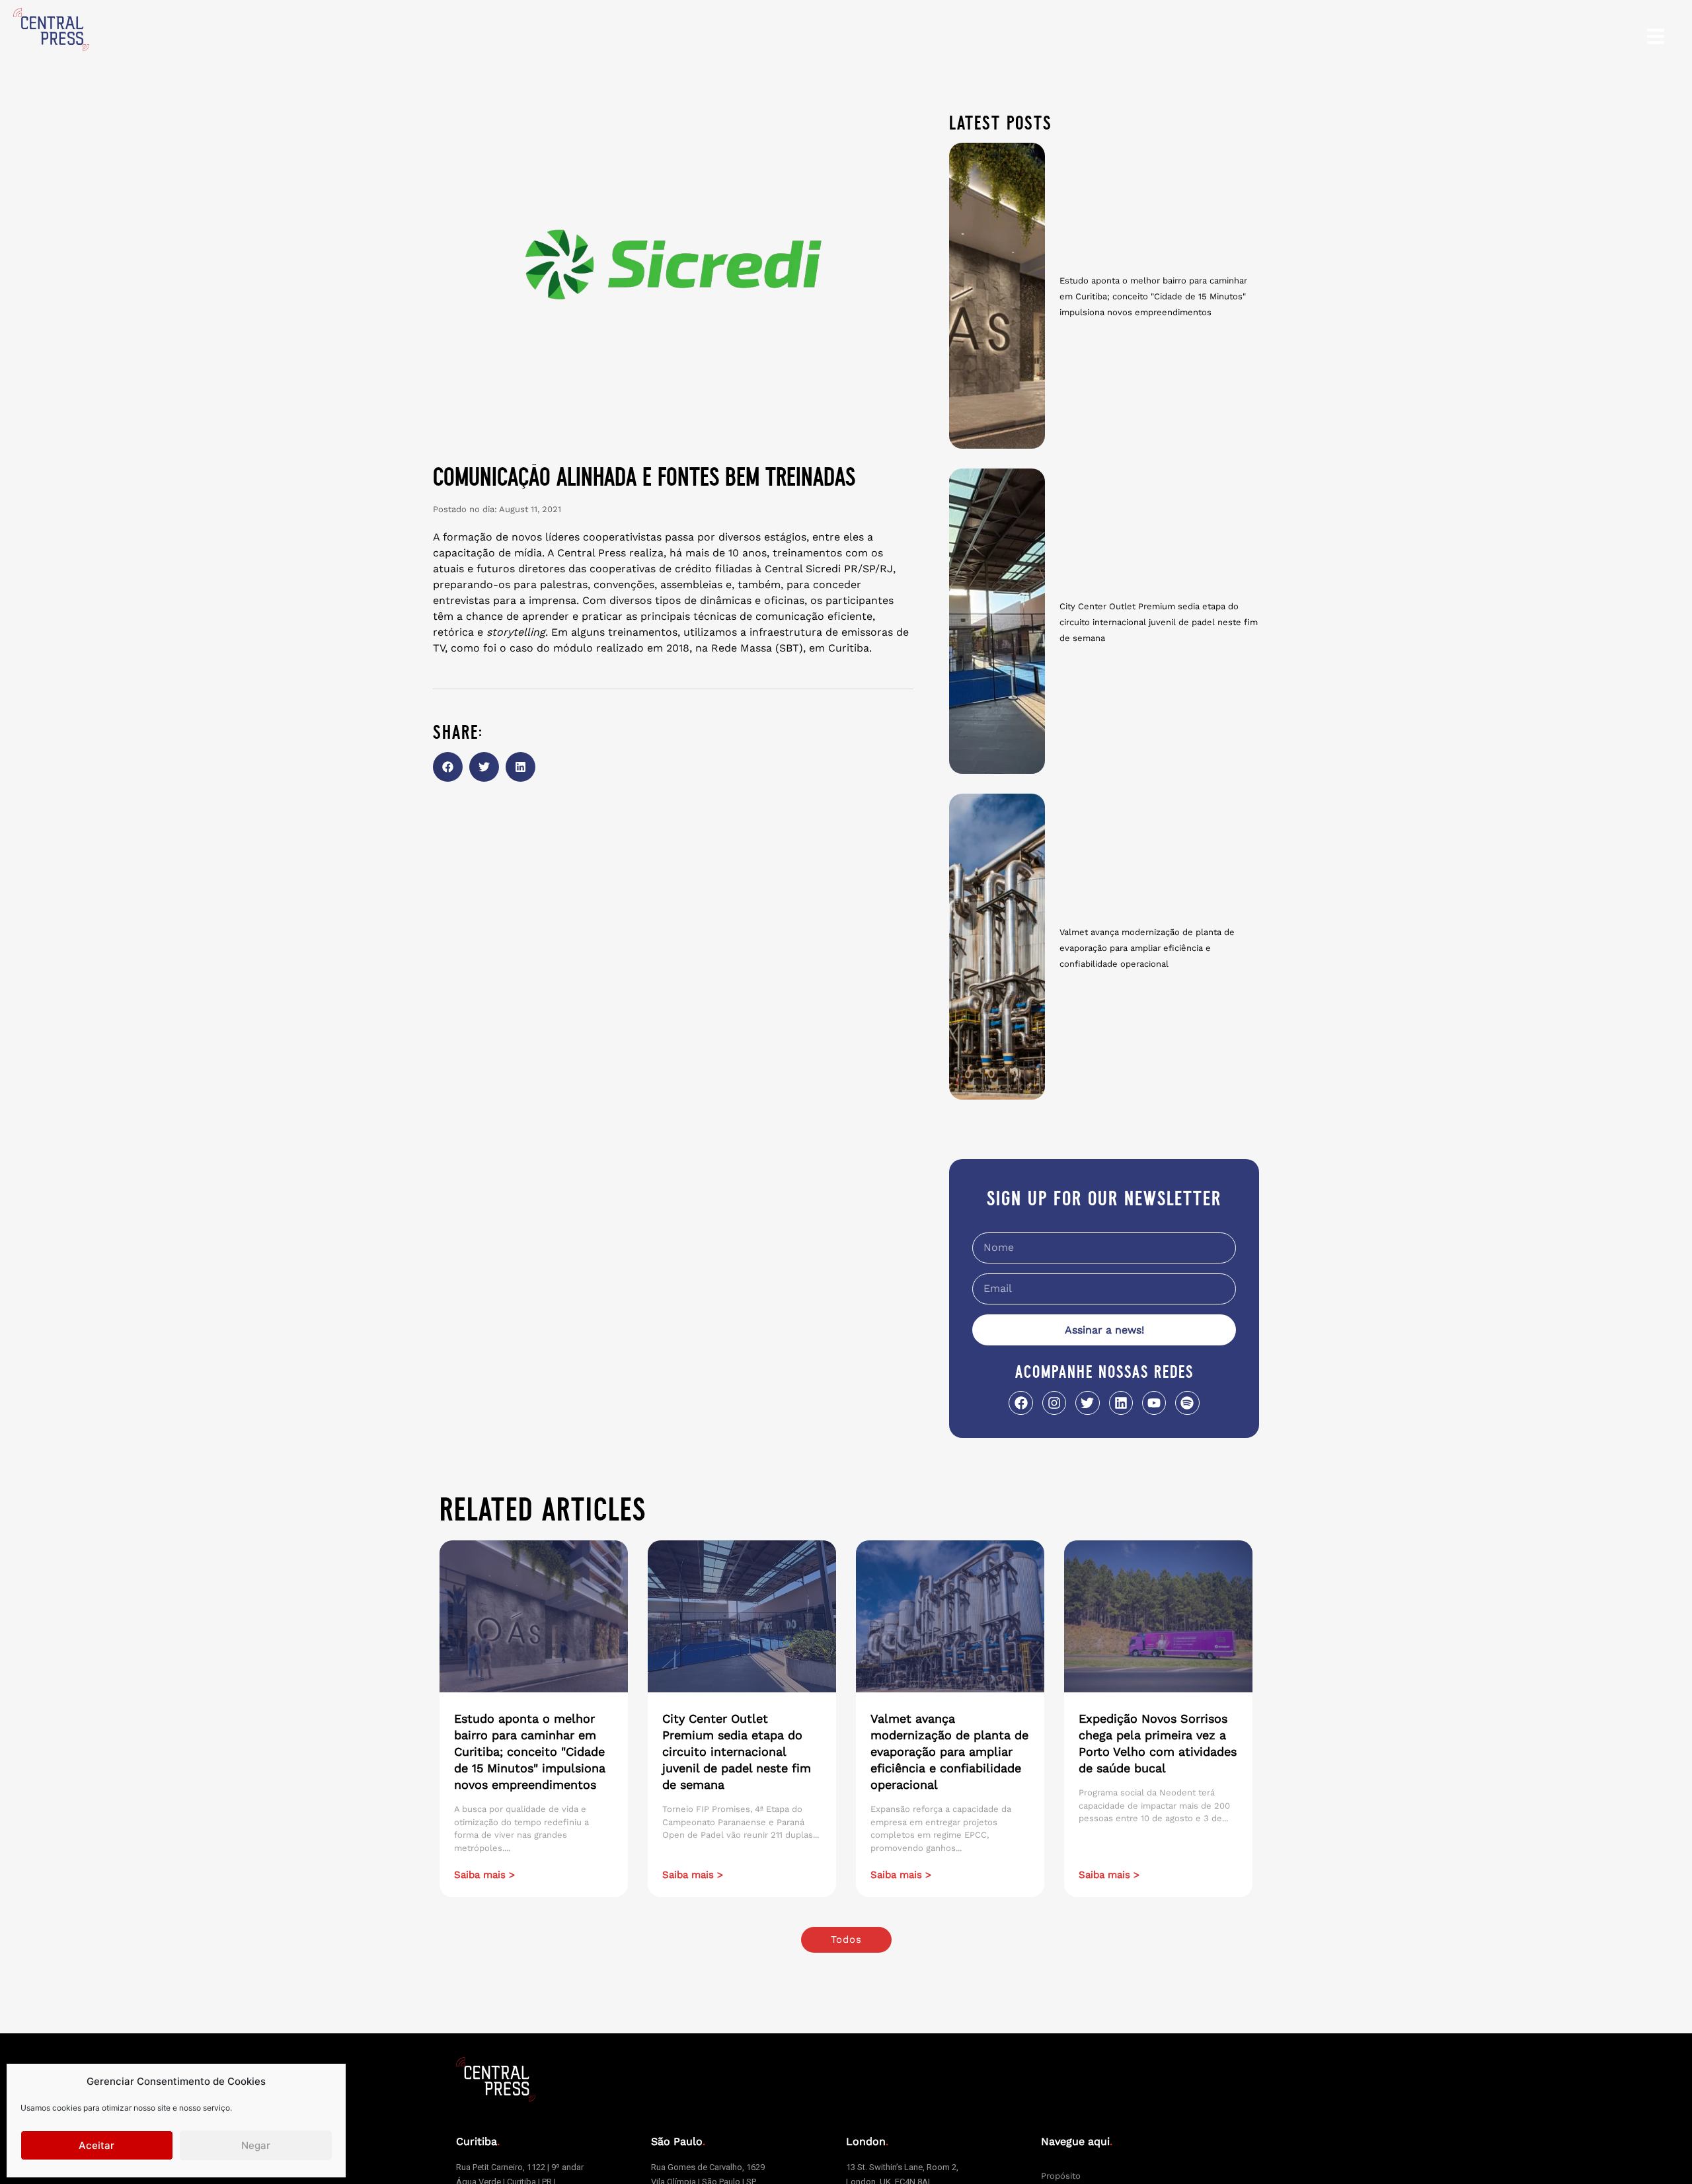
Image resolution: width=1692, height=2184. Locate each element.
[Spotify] (1187, 1403)
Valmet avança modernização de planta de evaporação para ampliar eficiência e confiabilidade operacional (1147, 948)
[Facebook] (1020, 1403)
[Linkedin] (1121, 1403)
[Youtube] (1154, 1403)
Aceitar (96, 2145)
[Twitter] (1087, 1403)
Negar (256, 2145)
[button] (448, 767)
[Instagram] (1054, 1403)
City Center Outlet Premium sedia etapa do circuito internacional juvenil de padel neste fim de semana (1159, 622)
